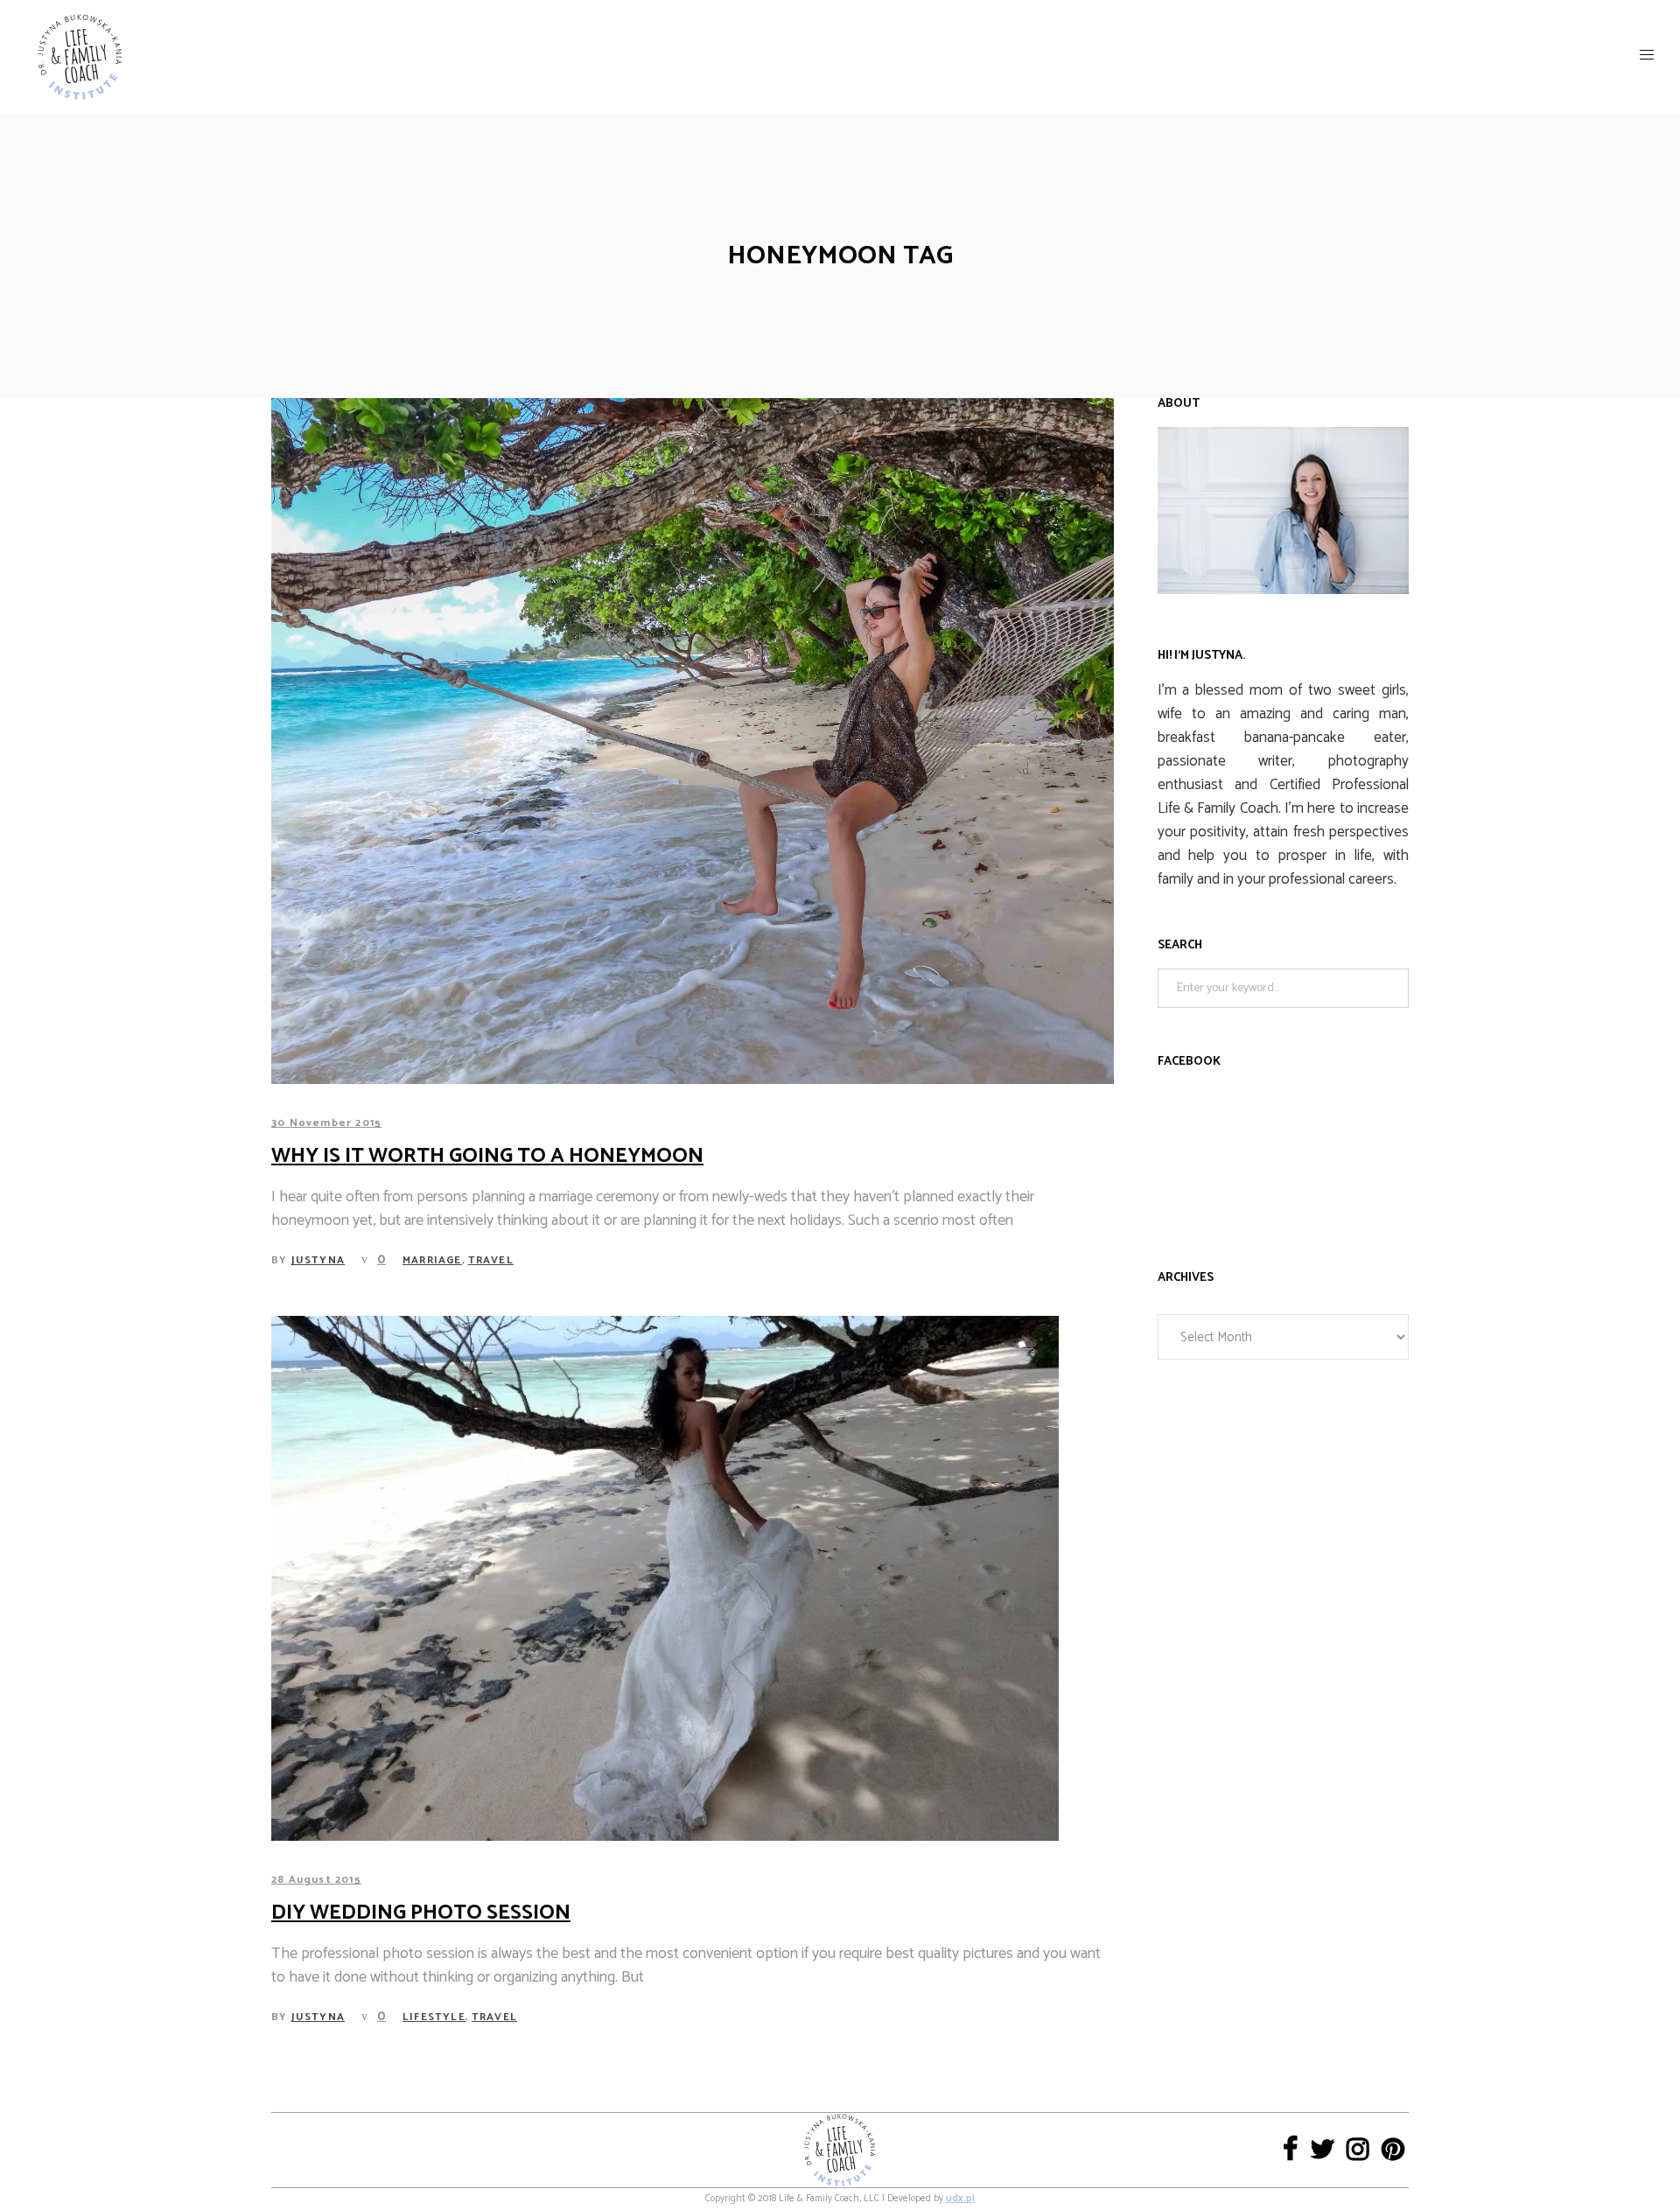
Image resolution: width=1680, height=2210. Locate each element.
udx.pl (960, 2199)
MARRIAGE (432, 1260)
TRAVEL (491, 1260)
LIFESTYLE (434, 2017)
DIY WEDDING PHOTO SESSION (421, 1913)
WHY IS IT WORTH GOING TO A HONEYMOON (487, 1156)
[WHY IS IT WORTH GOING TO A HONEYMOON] (693, 741)
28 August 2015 (316, 1880)
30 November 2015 (326, 1123)
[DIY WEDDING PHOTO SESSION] (665, 1578)
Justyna (318, 1260)
